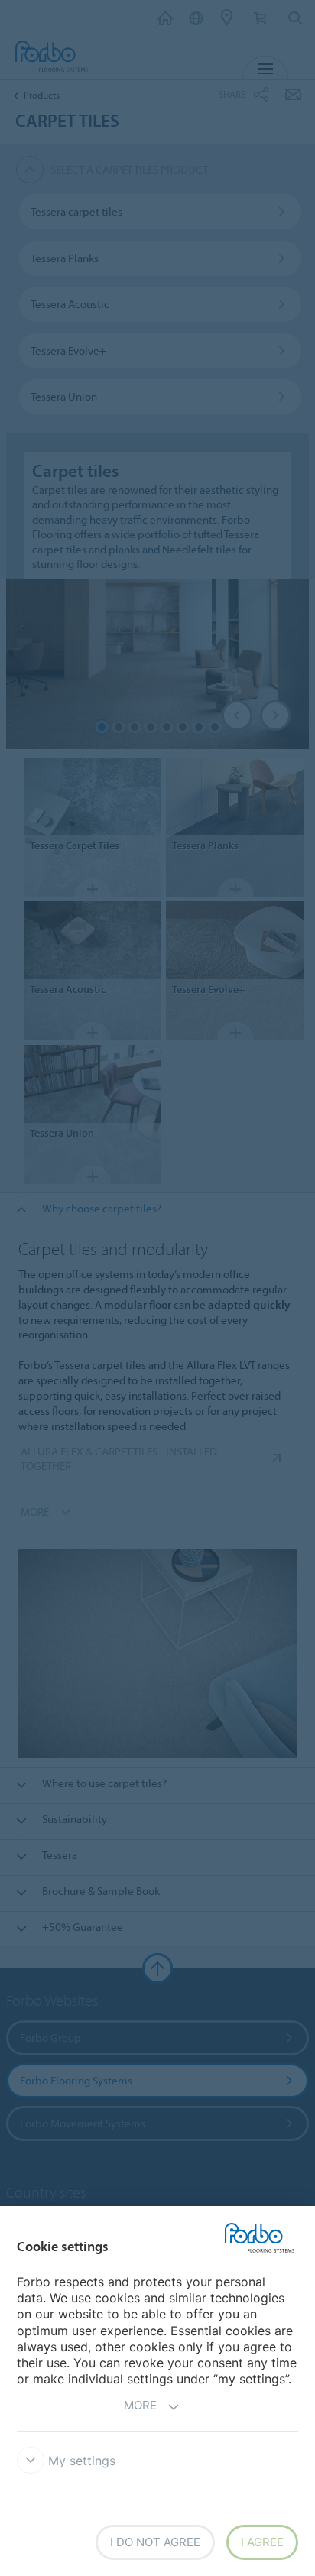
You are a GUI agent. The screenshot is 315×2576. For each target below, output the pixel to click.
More (140, 2405)
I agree (262, 2542)
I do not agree (155, 2542)
